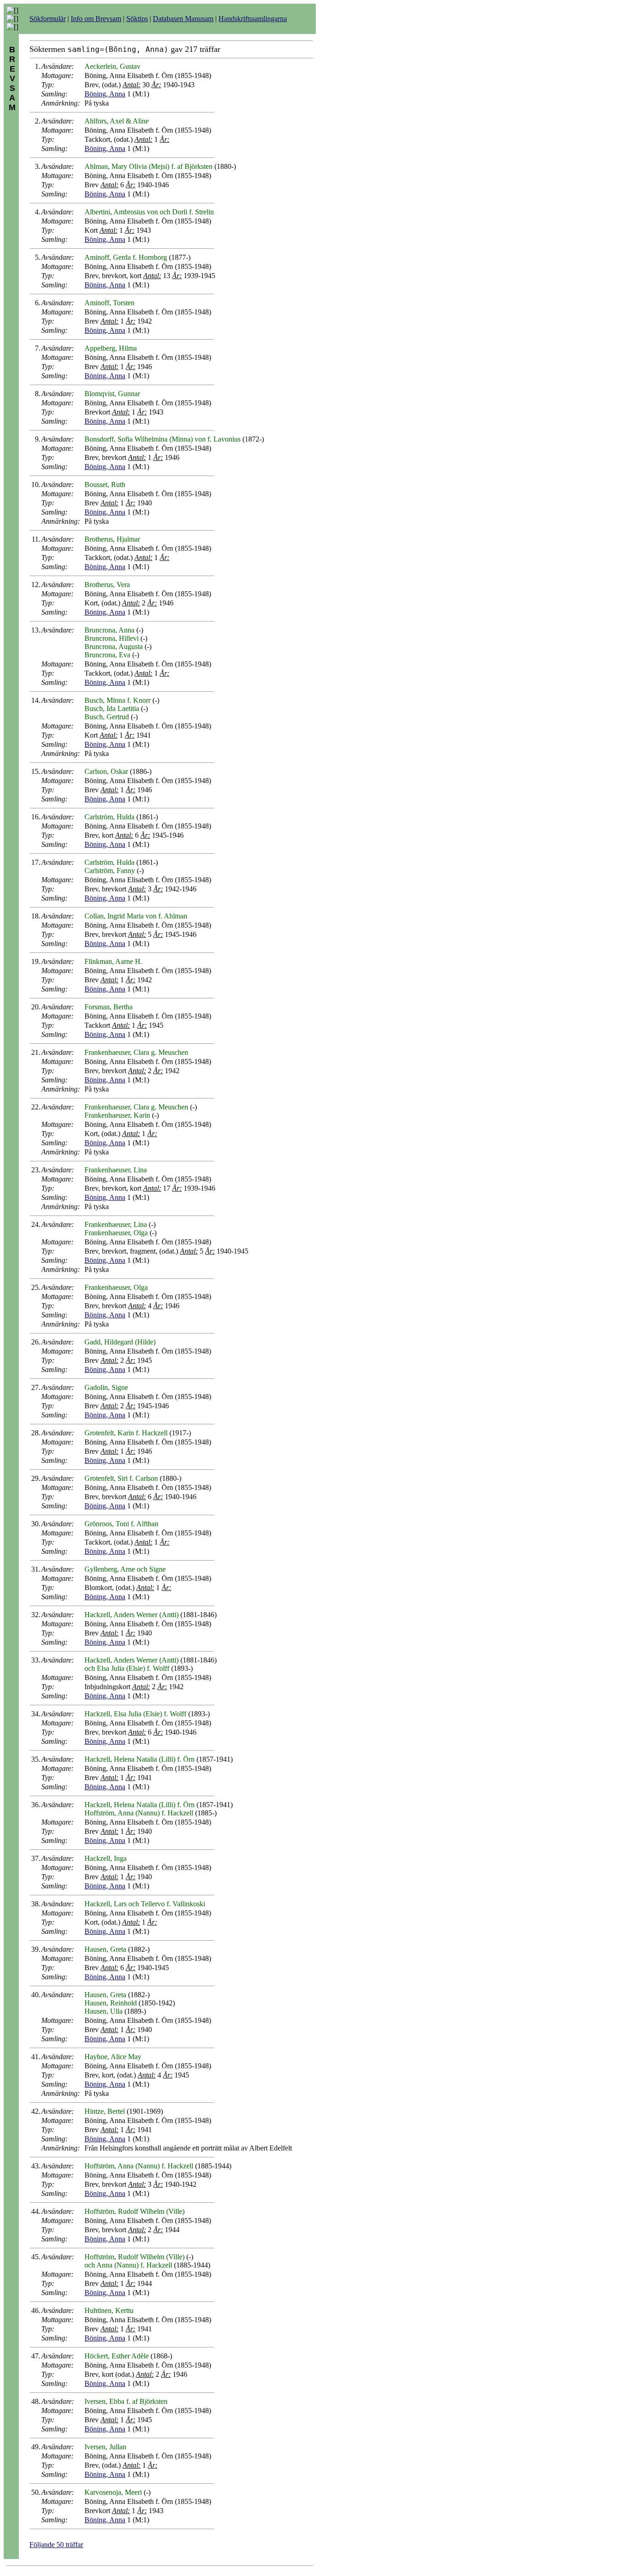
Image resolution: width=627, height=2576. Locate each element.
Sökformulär (48, 19)
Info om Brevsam (96, 19)
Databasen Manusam (183, 19)
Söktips (137, 19)
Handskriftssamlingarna (253, 19)
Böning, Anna (105, 94)
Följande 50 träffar (56, 2545)
